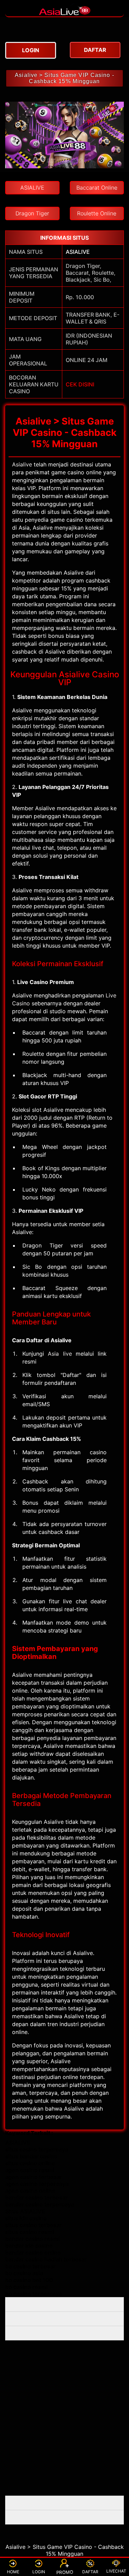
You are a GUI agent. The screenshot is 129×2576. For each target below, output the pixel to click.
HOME (13, 2572)
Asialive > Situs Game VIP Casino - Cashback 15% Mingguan (64, 78)
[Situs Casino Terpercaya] (65, 13)
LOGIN (39, 2572)
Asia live (60, 1354)
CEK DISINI (80, 384)
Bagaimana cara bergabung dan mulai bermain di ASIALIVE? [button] (56, 2319)
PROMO (65, 2572)
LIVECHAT (116, 2571)
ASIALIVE (78, 252)
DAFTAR (90, 2572)
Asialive (22, 464)
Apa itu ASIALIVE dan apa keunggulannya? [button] (39, 2304)
